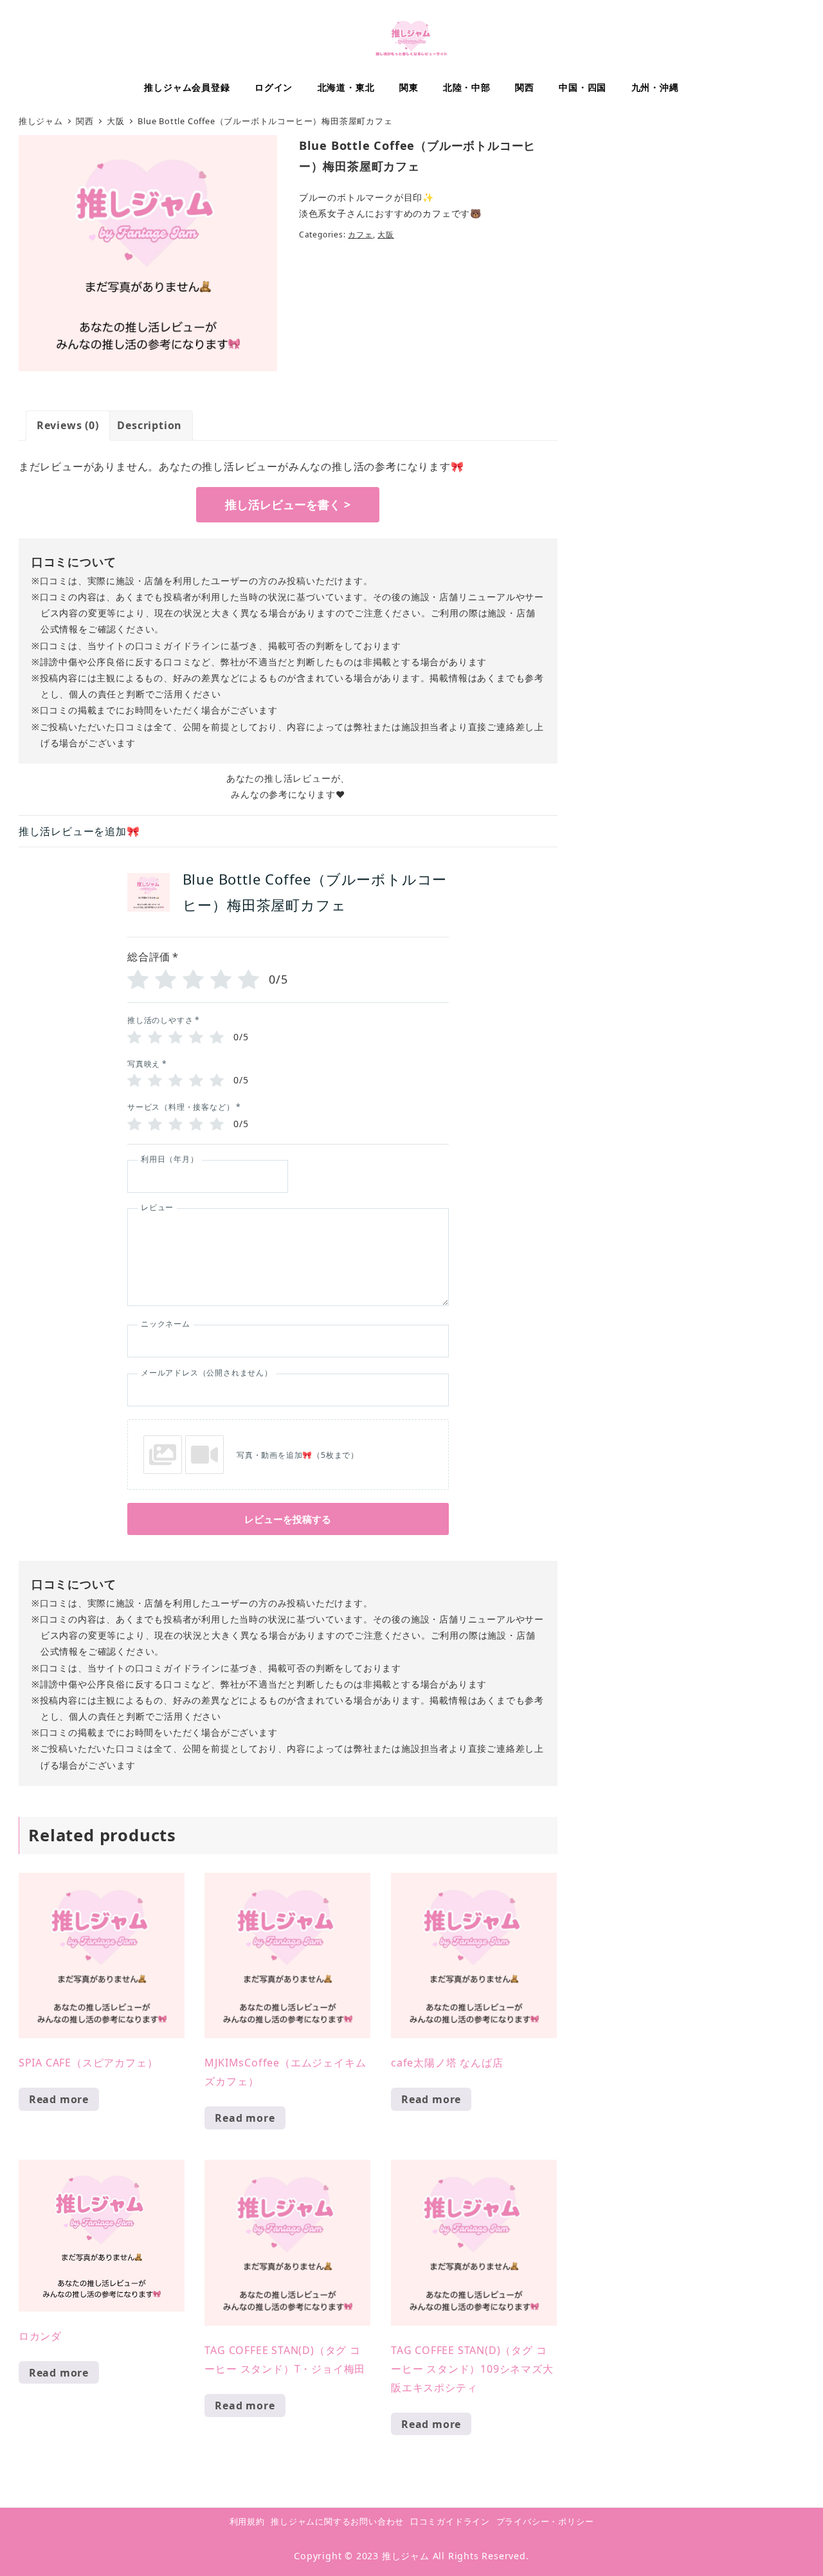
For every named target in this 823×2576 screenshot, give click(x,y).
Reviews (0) (68, 425)
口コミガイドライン (450, 2521)
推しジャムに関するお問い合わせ (337, 2521)
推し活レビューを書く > (288, 504)
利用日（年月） (170, 1159)
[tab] (68, 426)
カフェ (360, 235)
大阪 (386, 235)
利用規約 (247, 2521)
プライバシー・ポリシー (545, 2521)
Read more (59, 2099)
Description (149, 425)
